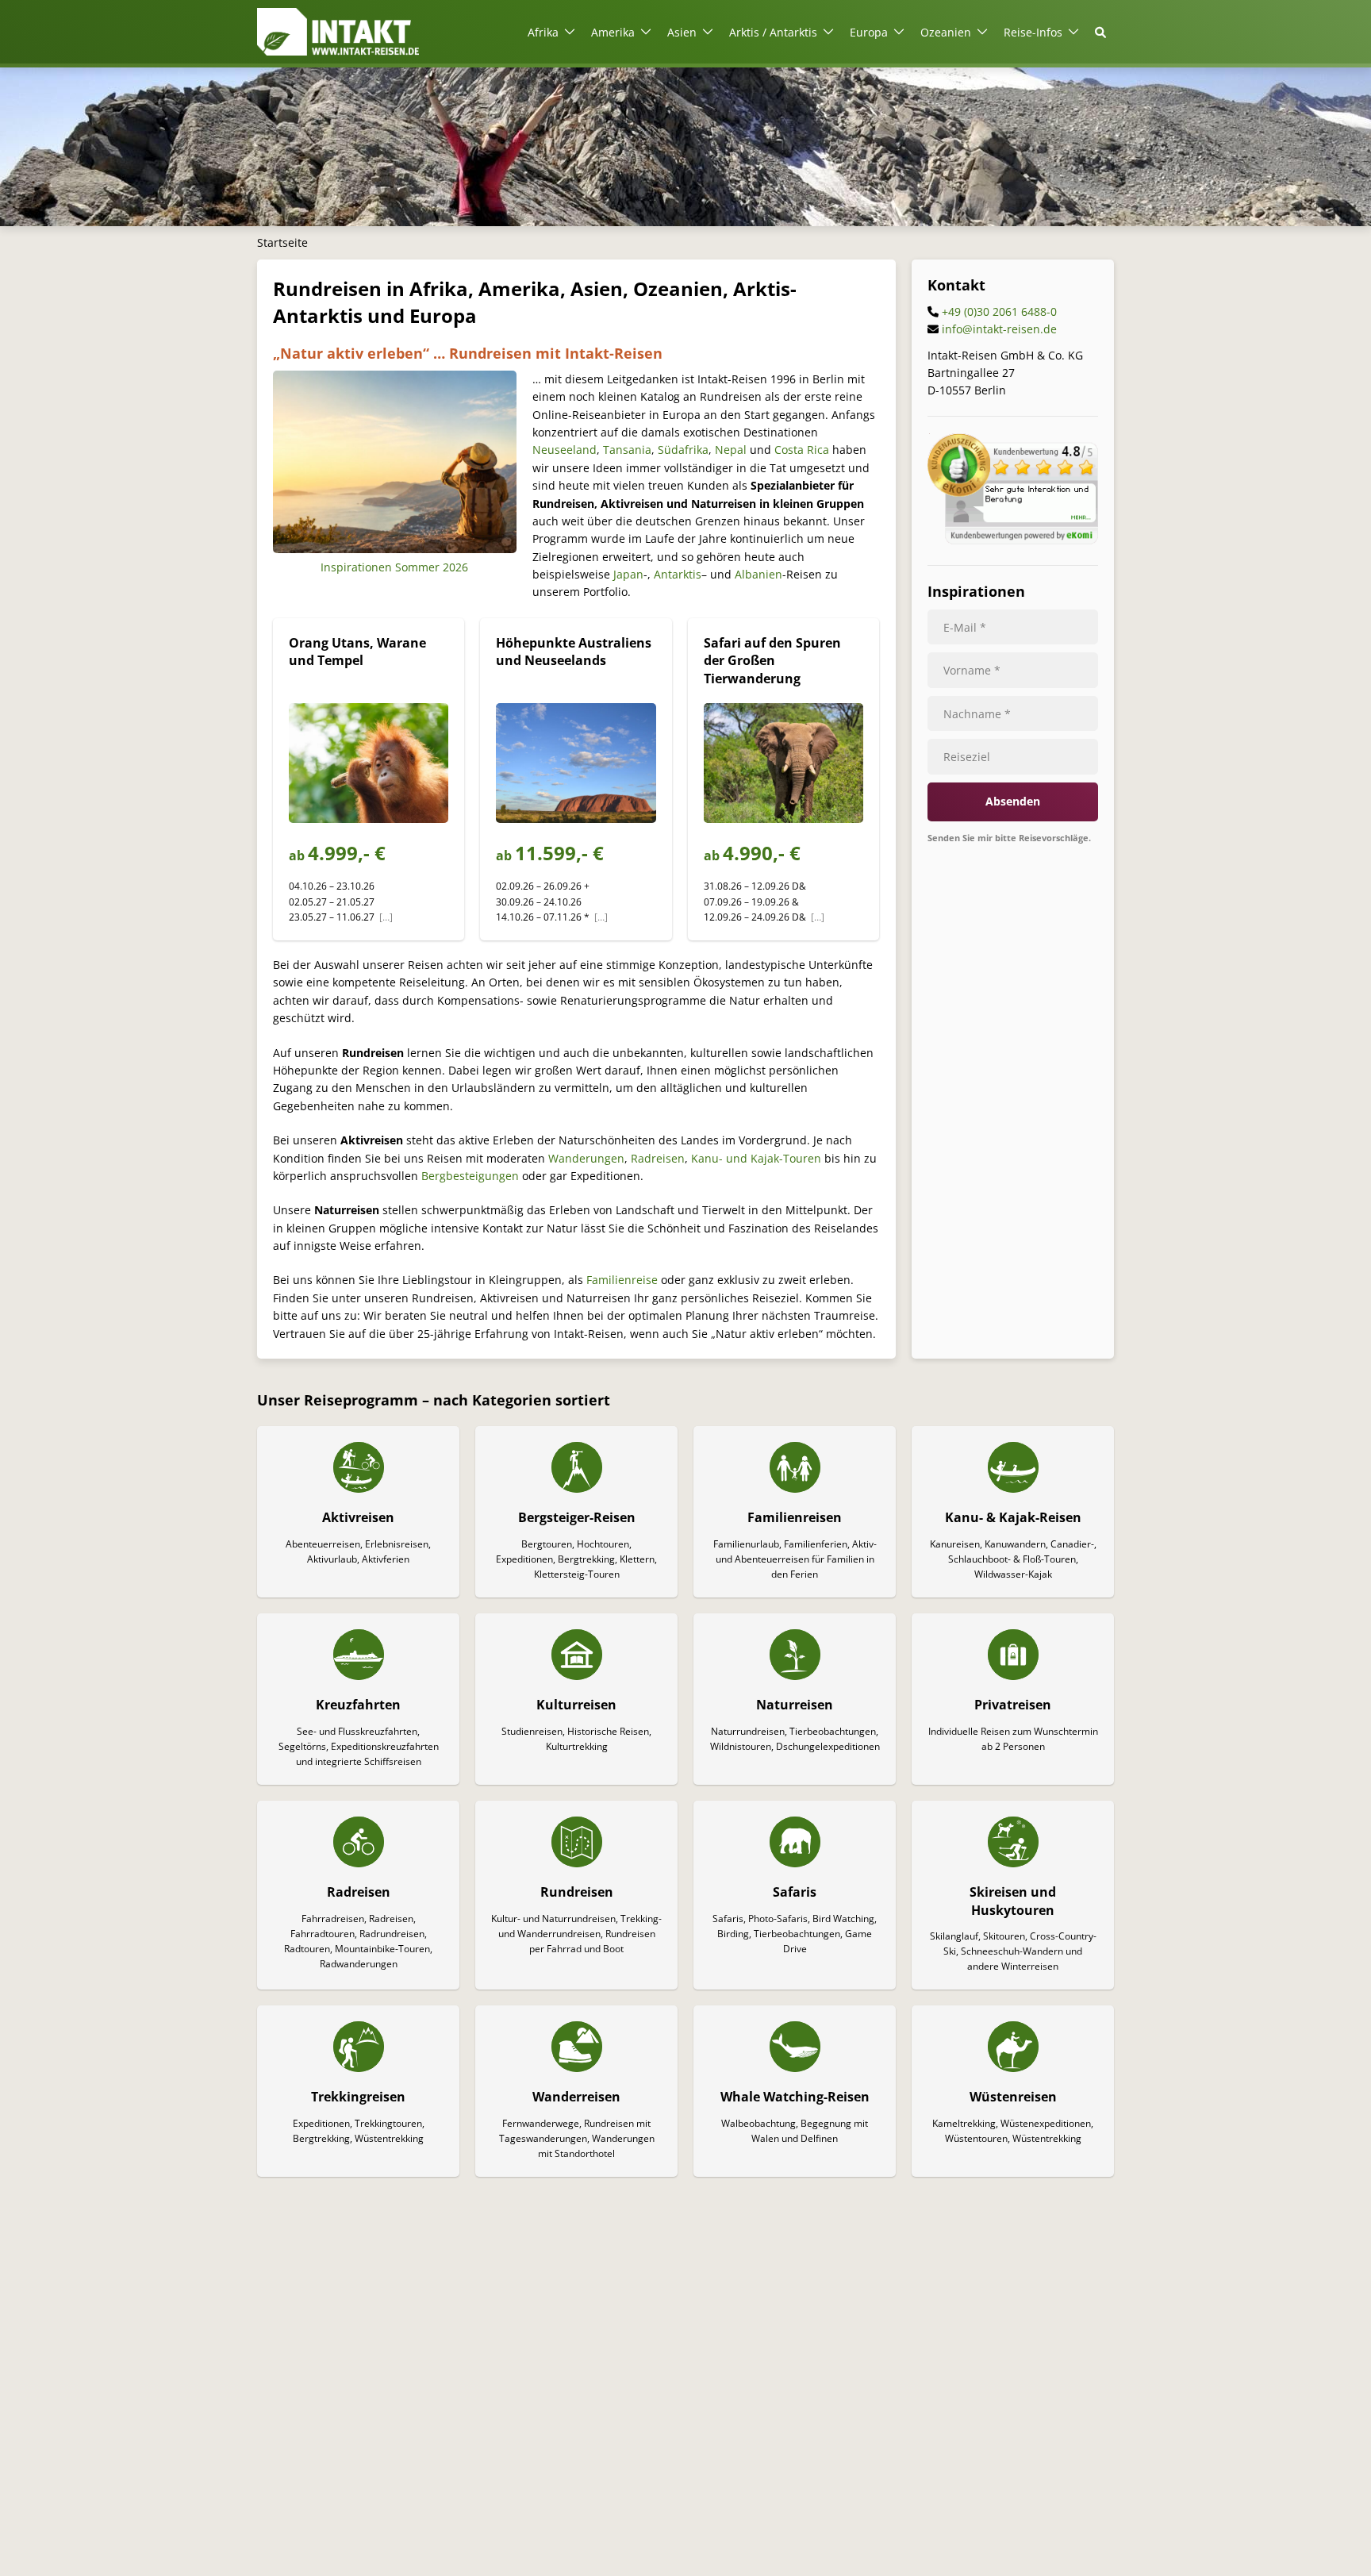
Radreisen (658, 1158)
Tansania (627, 450)
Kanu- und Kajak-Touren (756, 1158)
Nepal (731, 450)
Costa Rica (802, 450)
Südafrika (683, 450)
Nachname (977, 714)
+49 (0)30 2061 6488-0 (999, 312)
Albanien (758, 574)
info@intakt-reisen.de (999, 330)
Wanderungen (586, 1158)
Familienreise (622, 1280)
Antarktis (678, 574)
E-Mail (965, 627)
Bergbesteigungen (470, 1176)
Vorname (972, 670)
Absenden (1013, 802)
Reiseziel (967, 757)
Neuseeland (565, 450)
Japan (628, 574)
